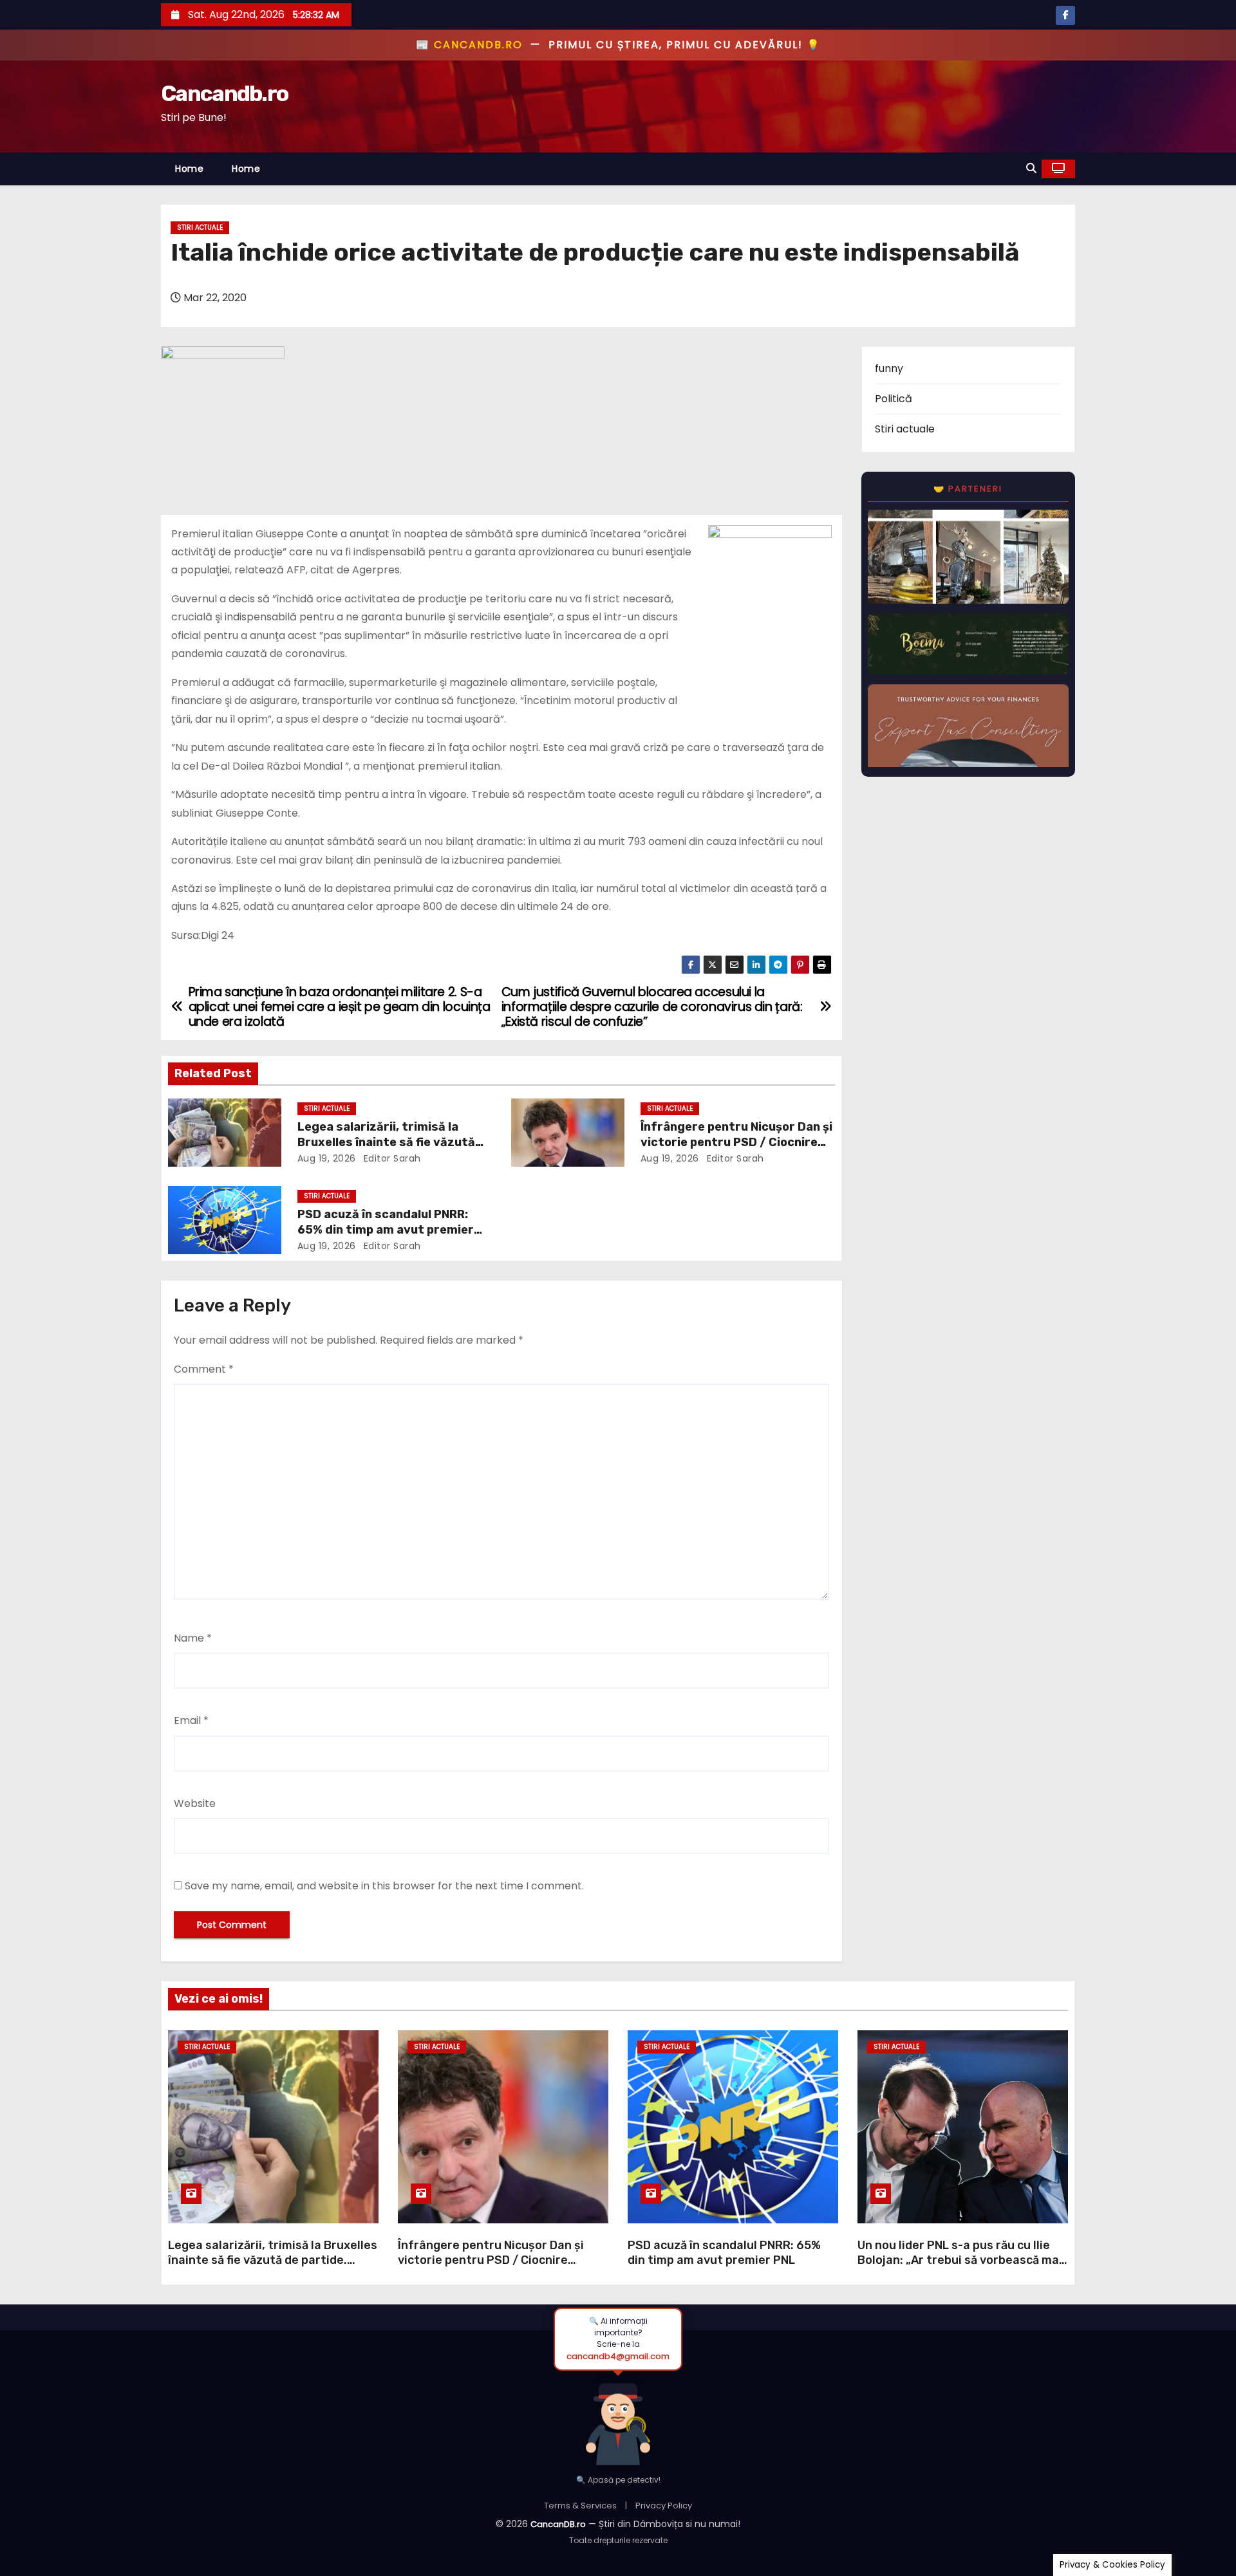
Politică (894, 399)
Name (193, 1638)
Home (189, 169)
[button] (1031, 168)
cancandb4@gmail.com (618, 2356)
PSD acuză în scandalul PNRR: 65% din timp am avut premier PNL (386, 1230)
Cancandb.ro (224, 94)
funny (889, 368)
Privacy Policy (664, 2506)
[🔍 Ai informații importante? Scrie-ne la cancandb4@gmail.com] (618, 2417)
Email (191, 1720)
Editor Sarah (391, 1158)
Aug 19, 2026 (327, 1158)
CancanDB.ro (558, 2524)
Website (195, 1803)
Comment (204, 1369)
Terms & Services (580, 2506)
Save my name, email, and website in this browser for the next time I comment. (384, 1886)
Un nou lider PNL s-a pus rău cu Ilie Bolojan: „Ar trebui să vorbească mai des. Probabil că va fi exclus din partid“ (960, 2268)
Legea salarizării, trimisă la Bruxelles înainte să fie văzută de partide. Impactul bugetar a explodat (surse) (273, 2261)
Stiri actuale (200, 227)
